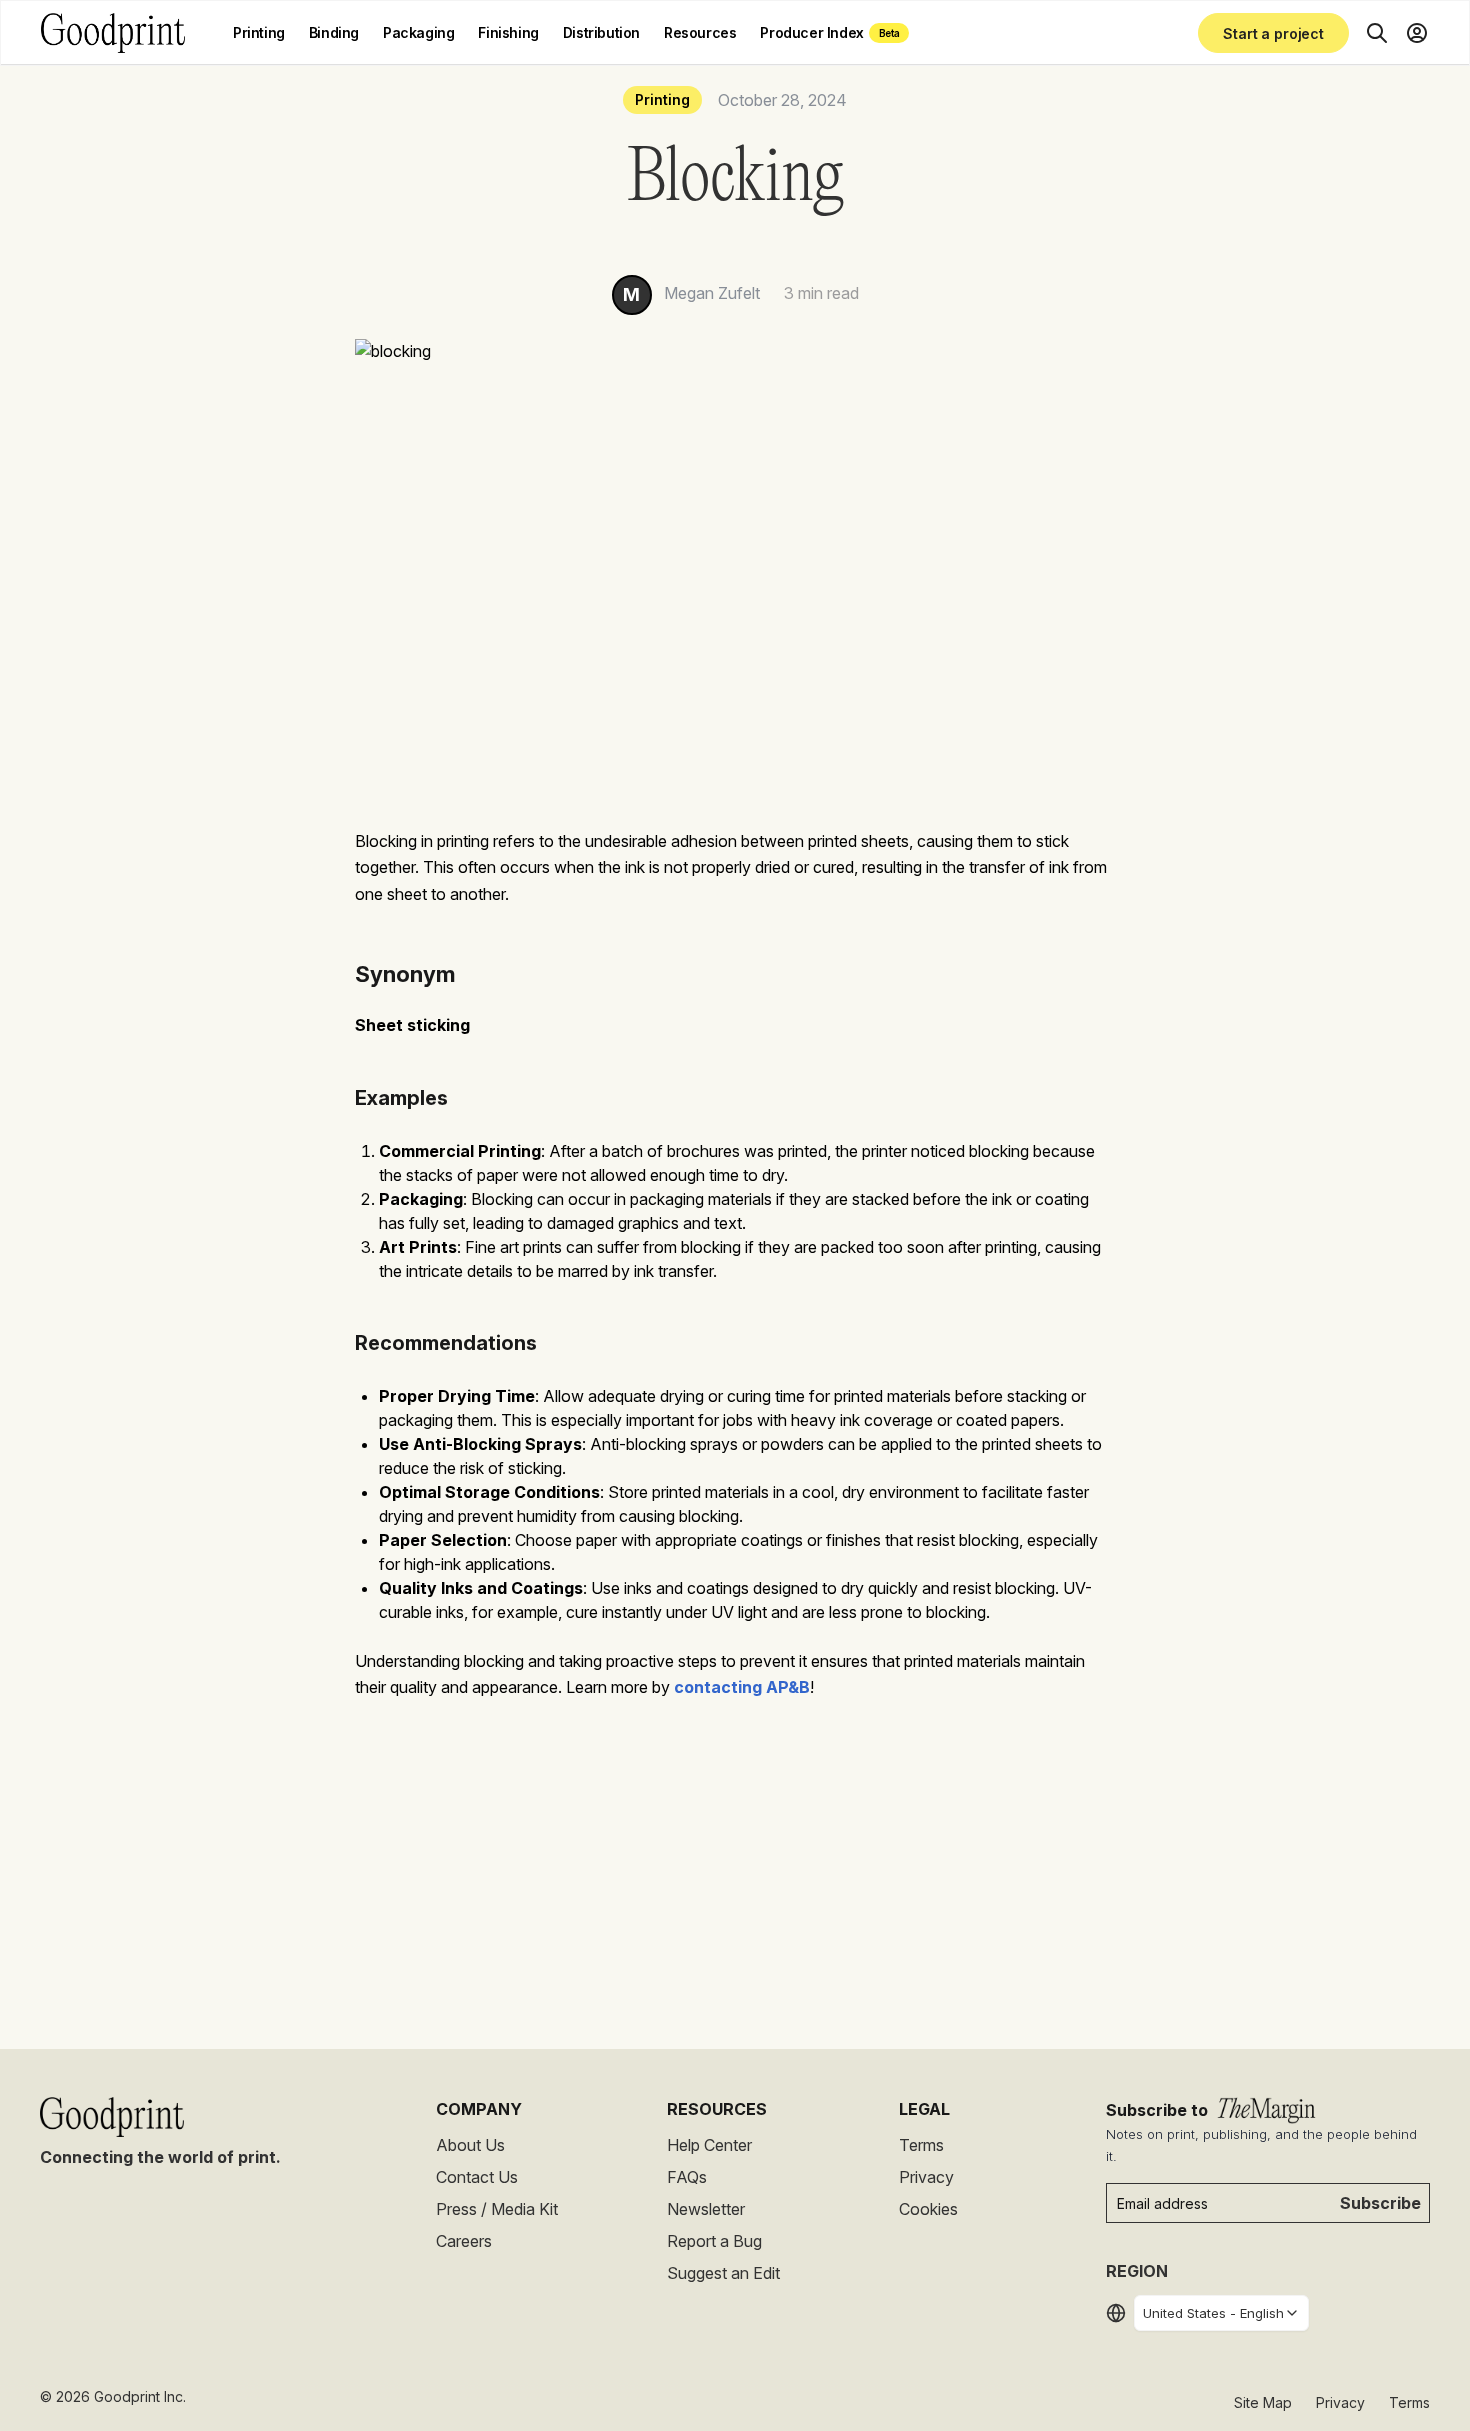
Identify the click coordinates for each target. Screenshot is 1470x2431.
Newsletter (706, 2209)
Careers (464, 2241)
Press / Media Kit (497, 2209)
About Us (470, 2145)
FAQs (687, 2177)
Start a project (1273, 33)
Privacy (926, 2177)
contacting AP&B (742, 1687)
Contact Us (477, 2177)
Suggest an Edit (723, 2273)
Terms (921, 2145)
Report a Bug (714, 2241)
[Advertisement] (735, 1868)
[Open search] (1377, 33)
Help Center (709, 2145)
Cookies (928, 2209)
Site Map (1263, 2402)
